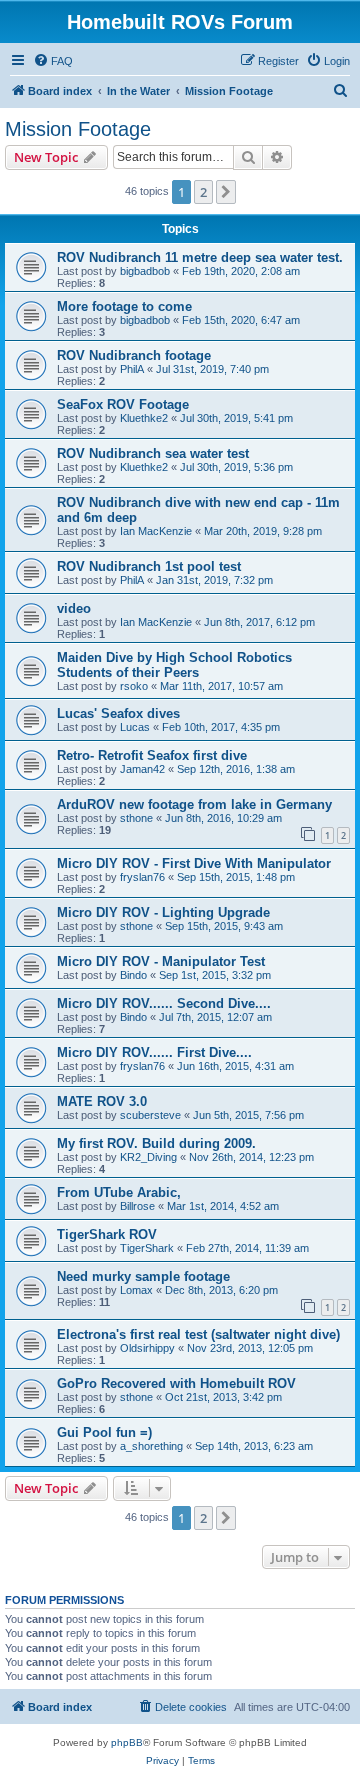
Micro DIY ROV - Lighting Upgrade (163, 912)
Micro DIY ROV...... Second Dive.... (164, 1003)
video (74, 608)
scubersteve (150, 1115)
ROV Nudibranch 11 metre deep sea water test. (200, 257)
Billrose (137, 1206)
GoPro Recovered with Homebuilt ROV (176, 1383)
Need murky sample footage (143, 1276)
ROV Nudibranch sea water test (153, 453)
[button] (226, 192)
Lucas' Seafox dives (118, 713)
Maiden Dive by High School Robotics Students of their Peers (174, 665)
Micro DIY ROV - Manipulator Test (161, 961)
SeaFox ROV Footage (123, 404)
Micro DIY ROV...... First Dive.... (154, 1052)
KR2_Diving (148, 1157)
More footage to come (124, 306)
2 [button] (203, 192)
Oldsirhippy (147, 1348)
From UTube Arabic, (119, 1192)
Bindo (133, 975)
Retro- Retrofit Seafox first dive (152, 755)
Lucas (135, 727)
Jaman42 (142, 769)
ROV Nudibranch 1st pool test (149, 566)
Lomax (136, 1290)
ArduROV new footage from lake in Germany (194, 804)
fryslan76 (142, 877)
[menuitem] (53, 61)
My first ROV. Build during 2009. (156, 1143)
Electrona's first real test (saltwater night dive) (198, 1334)
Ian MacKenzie (156, 531)
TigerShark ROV (107, 1234)
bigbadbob (145, 271)
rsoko (134, 686)
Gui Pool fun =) (104, 1432)
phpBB (127, 1742)
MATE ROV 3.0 (102, 1101)
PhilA (132, 369)
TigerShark (147, 1248)
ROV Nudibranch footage (134, 355)
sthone (136, 818)
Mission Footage (78, 129)
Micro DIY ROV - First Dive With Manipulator (194, 863)
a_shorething (151, 1446)
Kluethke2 (144, 418)
